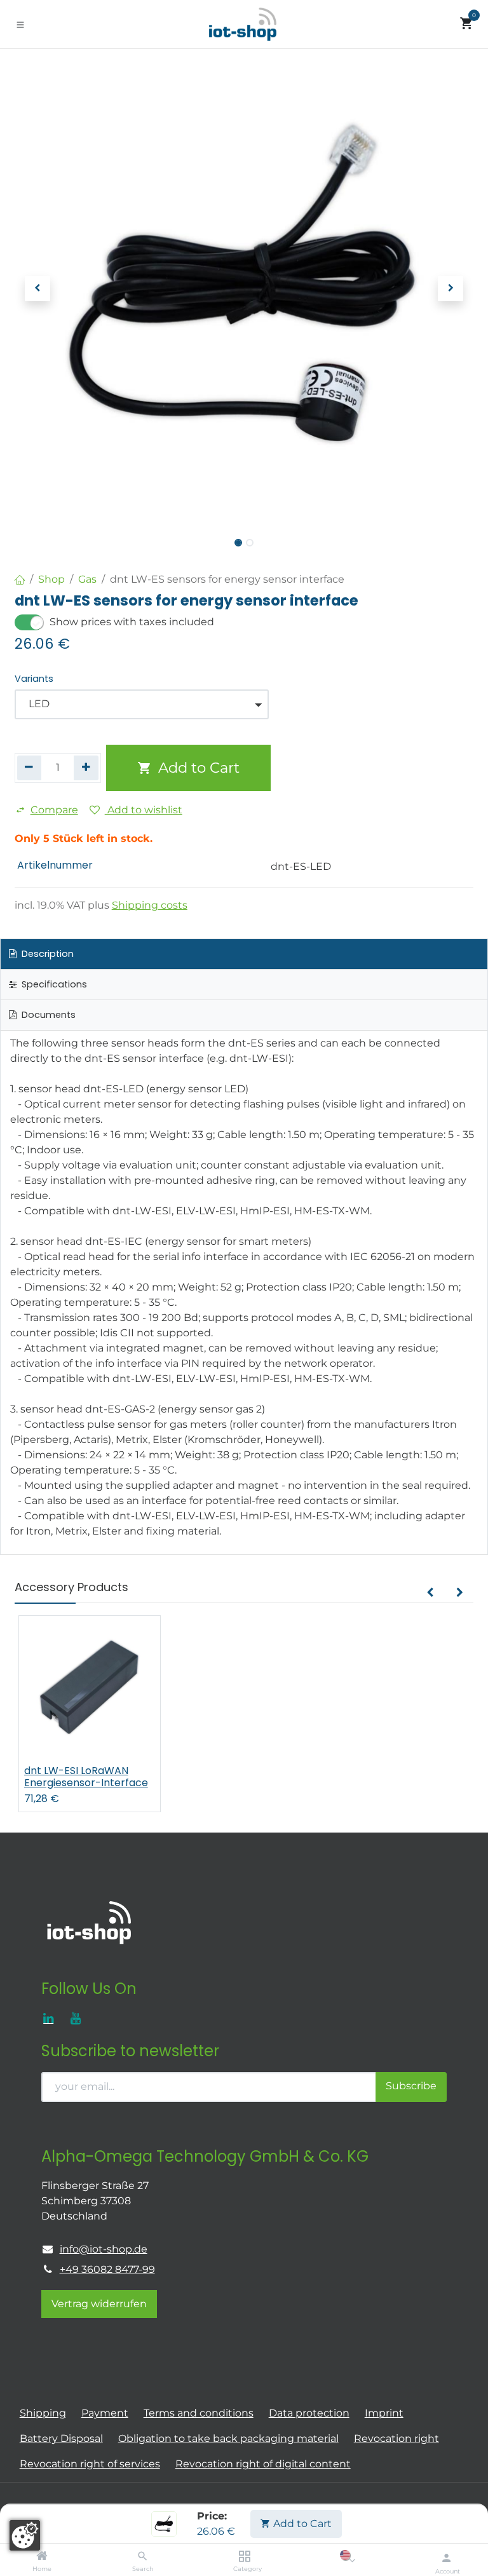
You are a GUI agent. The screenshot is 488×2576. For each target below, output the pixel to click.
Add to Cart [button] (197, 768)
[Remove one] (30, 768)
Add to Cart (301, 2524)
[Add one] (86, 768)
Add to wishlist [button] (144, 810)
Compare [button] (54, 810)
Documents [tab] (47, 1015)
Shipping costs (150, 905)
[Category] (244, 2557)
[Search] (143, 2557)
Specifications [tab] (53, 984)
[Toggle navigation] (20, 24)
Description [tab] (46, 954)
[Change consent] (25, 2535)
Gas (87, 579)
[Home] (42, 2557)
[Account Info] (446, 2558)
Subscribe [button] (411, 2086)
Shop (51, 579)
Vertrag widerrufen (99, 2304)
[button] (37, 288)
